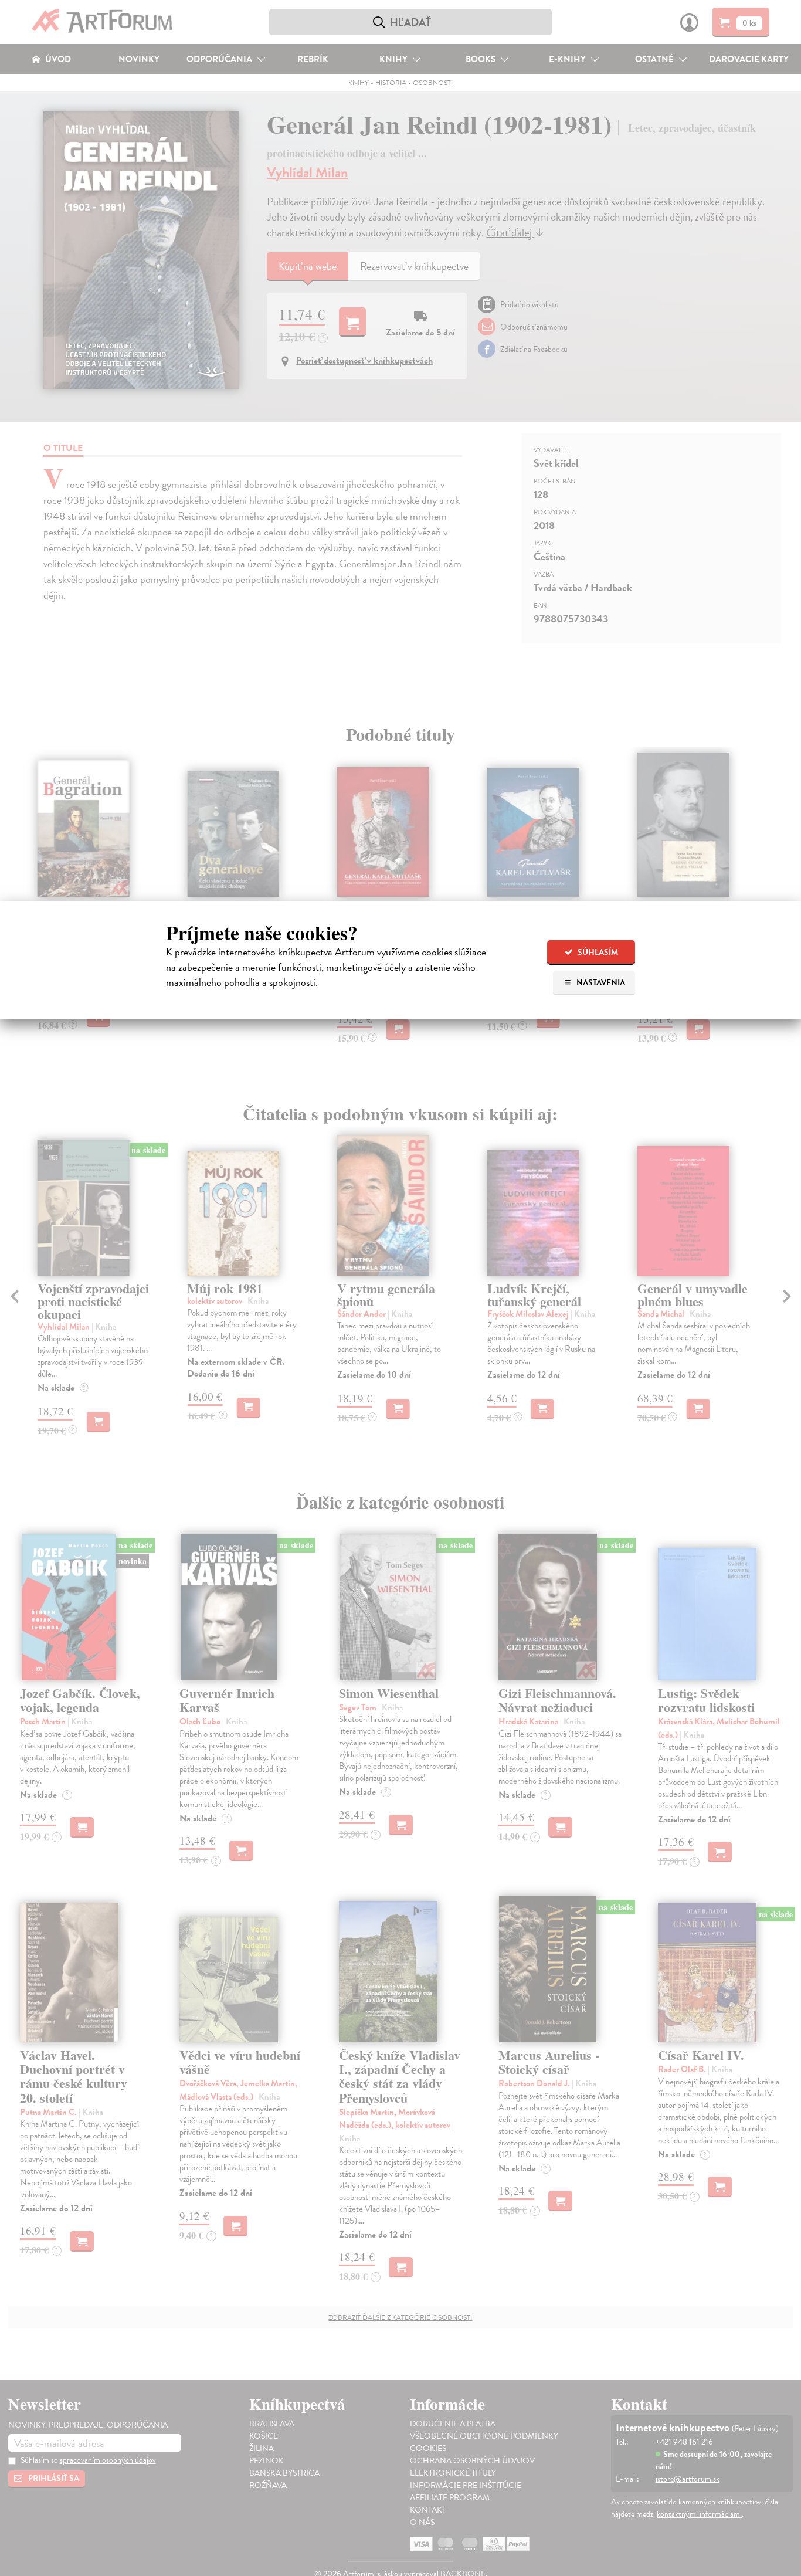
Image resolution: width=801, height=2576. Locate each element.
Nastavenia (600, 983)
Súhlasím (597, 952)
